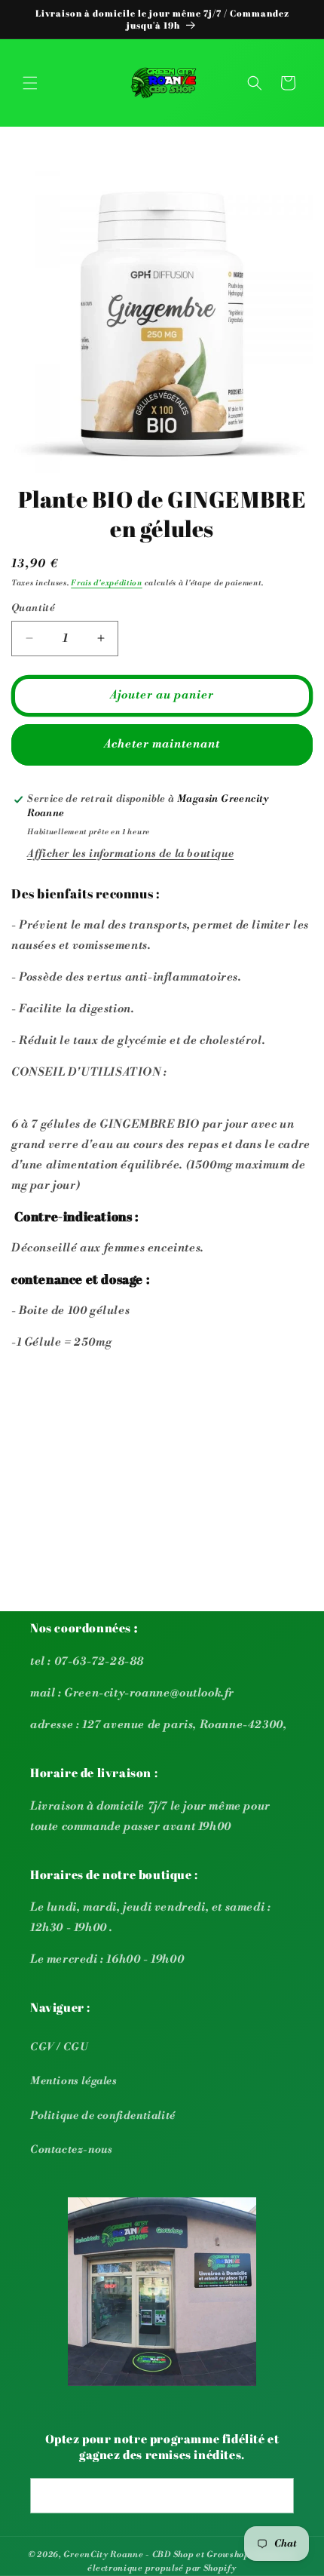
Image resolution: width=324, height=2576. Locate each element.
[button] (30, 83)
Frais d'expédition (107, 583)
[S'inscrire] (277, 2496)
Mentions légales (74, 2081)
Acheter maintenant (162, 744)
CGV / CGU (59, 2047)
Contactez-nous (71, 2150)
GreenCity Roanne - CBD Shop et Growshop (156, 2555)
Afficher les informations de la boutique (130, 854)
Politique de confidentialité (103, 2116)
